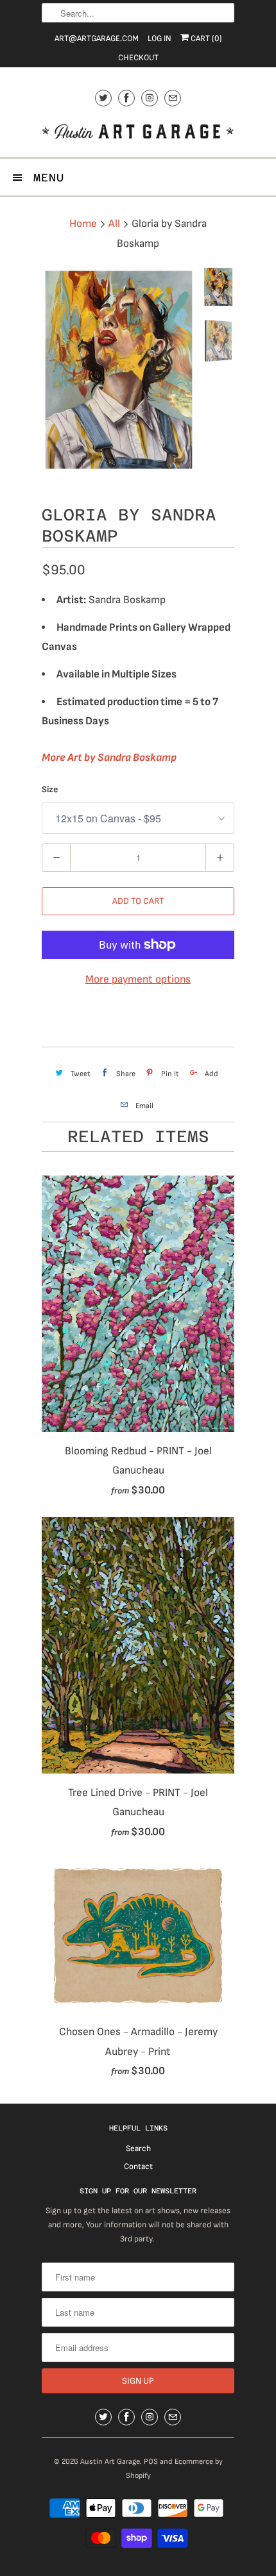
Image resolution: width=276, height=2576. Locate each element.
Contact (138, 2166)
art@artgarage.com (97, 38)
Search (138, 2148)
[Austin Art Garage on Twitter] (103, 98)
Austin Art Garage (110, 2462)
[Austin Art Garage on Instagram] (150, 98)
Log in (160, 38)
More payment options (138, 979)
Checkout (138, 58)
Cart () (205, 38)
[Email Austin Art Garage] (173, 98)
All (114, 224)
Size (50, 789)
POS (151, 2462)
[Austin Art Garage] (138, 133)
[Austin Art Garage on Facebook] (126, 98)
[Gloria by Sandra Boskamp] (119, 370)
